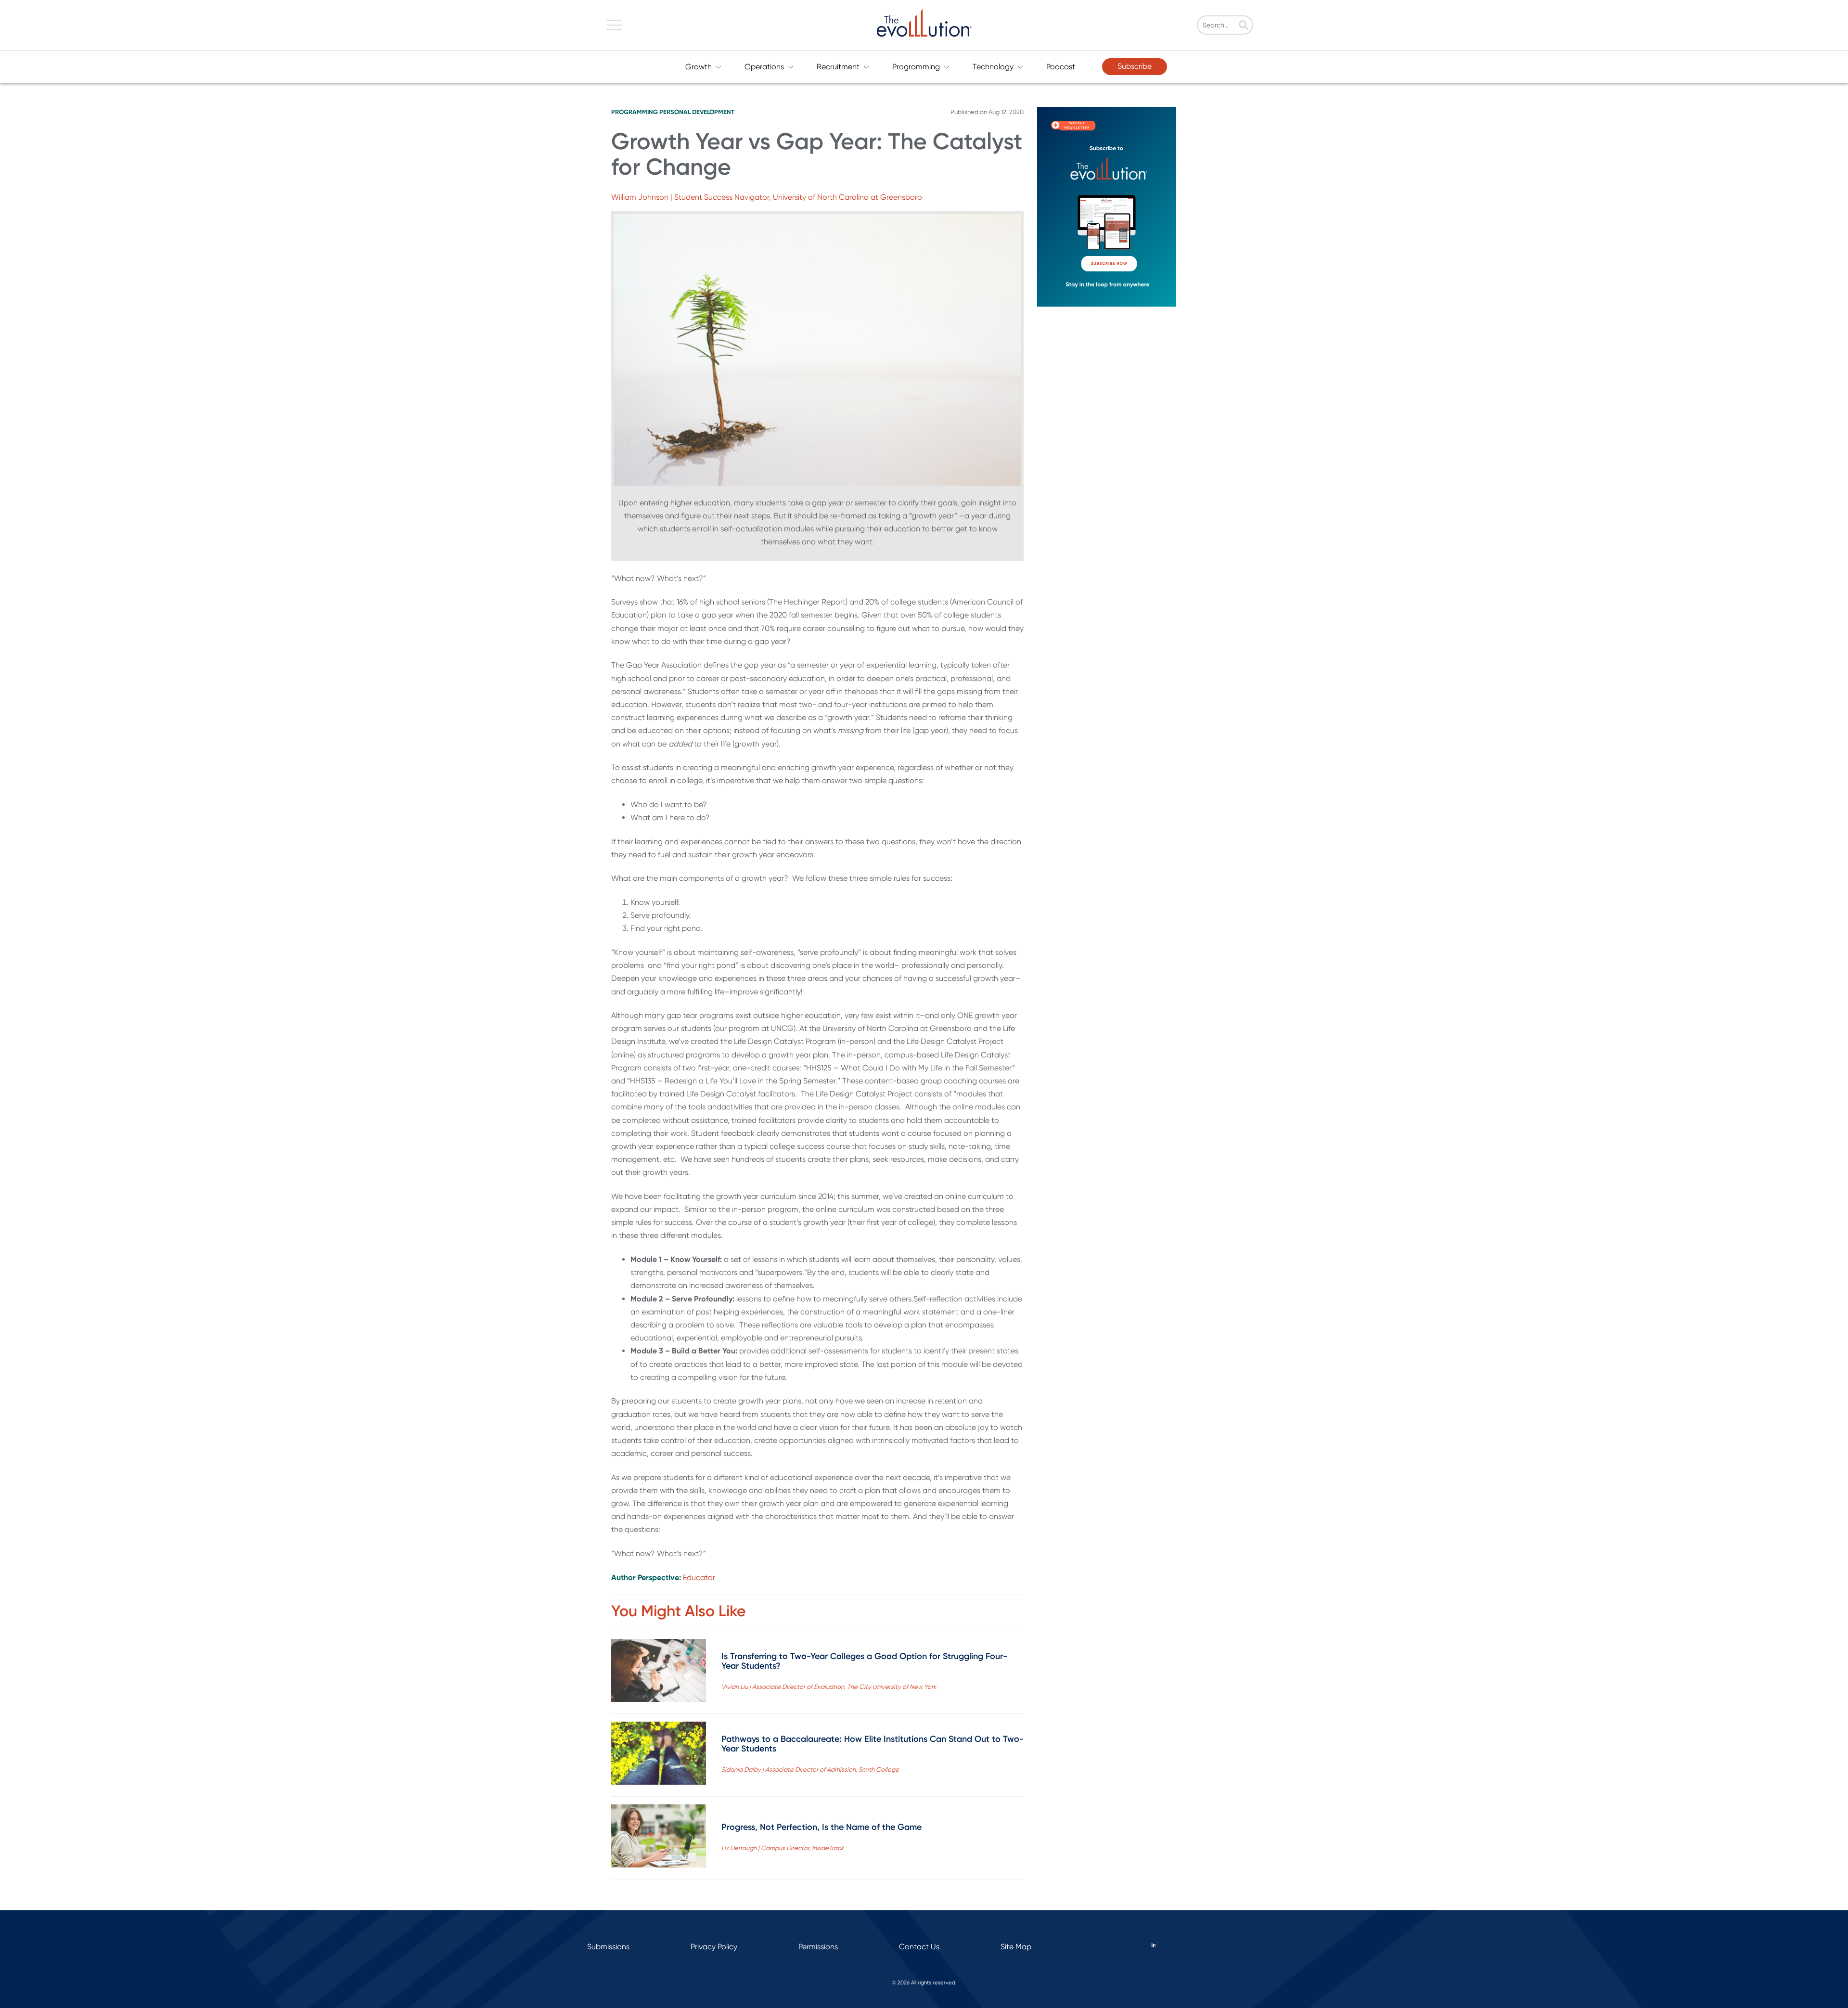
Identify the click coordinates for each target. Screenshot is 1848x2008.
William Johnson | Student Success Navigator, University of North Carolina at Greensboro (767, 197)
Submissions (608, 1947)
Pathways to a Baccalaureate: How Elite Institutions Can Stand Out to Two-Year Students (873, 1744)
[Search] (1244, 26)
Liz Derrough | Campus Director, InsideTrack (783, 1848)
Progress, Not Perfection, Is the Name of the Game (821, 1827)
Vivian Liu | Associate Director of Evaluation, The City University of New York (829, 1687)
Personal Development (697, 112)
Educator (699, 1577)
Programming (916, 67)
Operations (764, 67)
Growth (699, 67)
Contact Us (919, 1947)
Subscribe (1135, 66)
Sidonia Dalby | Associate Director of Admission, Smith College (810, 1770)
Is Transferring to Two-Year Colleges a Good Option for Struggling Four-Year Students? (864, 1661)
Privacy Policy (714, 1947)
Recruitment (838, 67)
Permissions (818, 1947)
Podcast (1061, 67)
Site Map (1016, 1947)
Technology (993, 67)
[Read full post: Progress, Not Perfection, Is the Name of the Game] (659, 1838)
